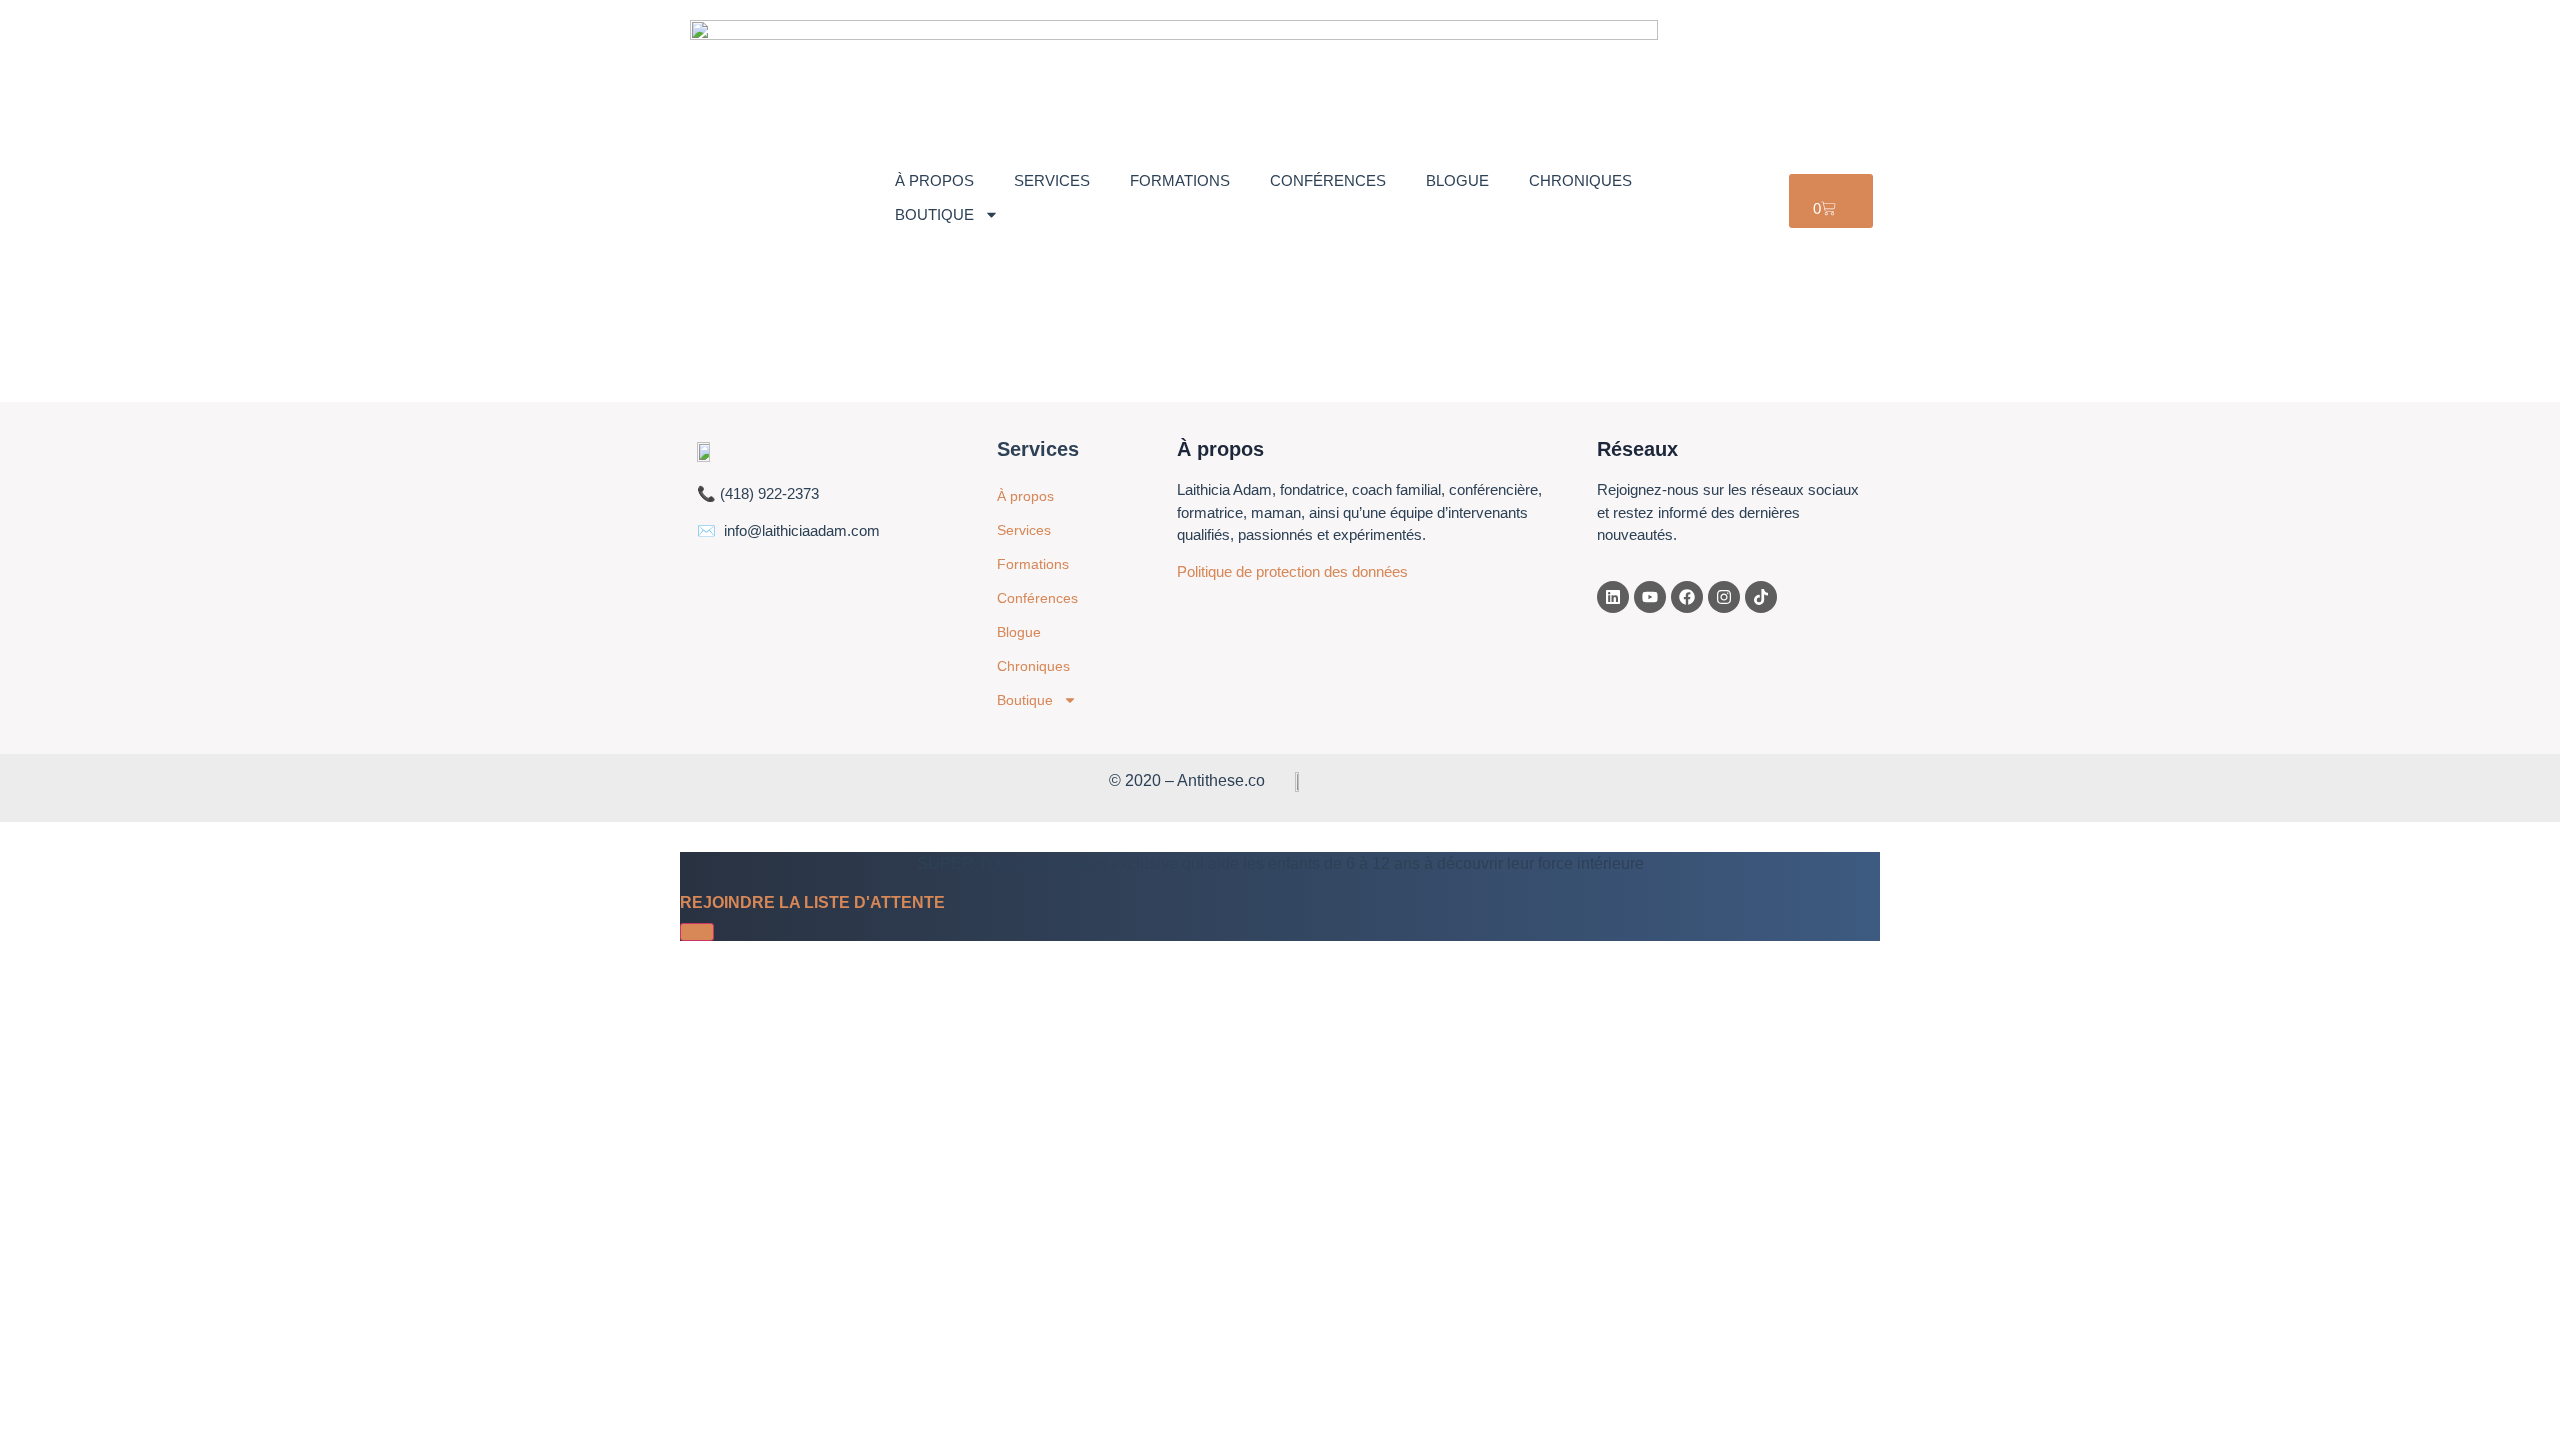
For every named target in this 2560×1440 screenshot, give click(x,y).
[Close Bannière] (697, 932)
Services (1052, 180)
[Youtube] (1650, 597)
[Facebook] (1687, 597)
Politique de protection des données (1292, 571)
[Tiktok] (1761, 597)
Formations (1180, 180)
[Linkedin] (1613, 597)
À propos (934, 180)
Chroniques (1580, 180)
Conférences (1328, 180)
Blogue (1457, 180)
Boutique (934, 214)
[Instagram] (1724, 597)
